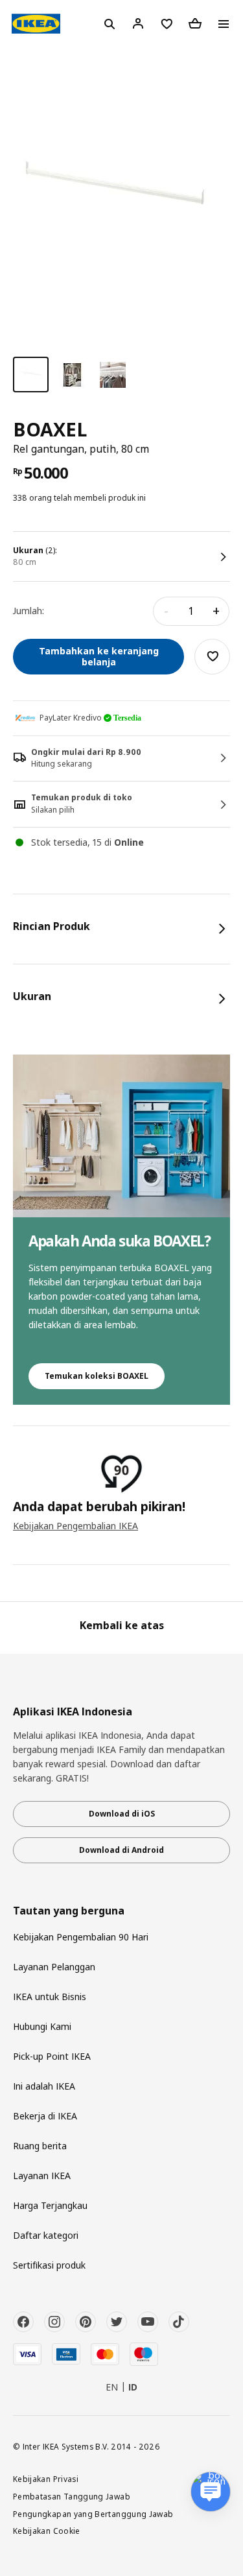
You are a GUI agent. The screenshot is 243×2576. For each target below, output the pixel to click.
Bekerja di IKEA (45, 2116)
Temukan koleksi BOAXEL (97, 1376)
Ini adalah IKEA (44, 2086)
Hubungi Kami (42, 2026)
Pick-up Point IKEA (52, 2056)
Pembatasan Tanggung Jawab (72, 2496)
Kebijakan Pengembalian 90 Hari (81, 1937)
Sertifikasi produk (49, 2265)
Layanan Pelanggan (54, 1967)
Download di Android (121, 1850)
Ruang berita (40, 2146)
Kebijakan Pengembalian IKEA (75, 1526)
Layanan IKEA (42, 2176)
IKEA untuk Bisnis (50, 1997)
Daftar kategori (46, 2235)
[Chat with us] (211, 2492)
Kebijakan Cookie (47, 2531)
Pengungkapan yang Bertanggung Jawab (93, 2514)
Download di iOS (122, 1814)
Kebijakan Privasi (46, 2479)
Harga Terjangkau (50, 2205)
